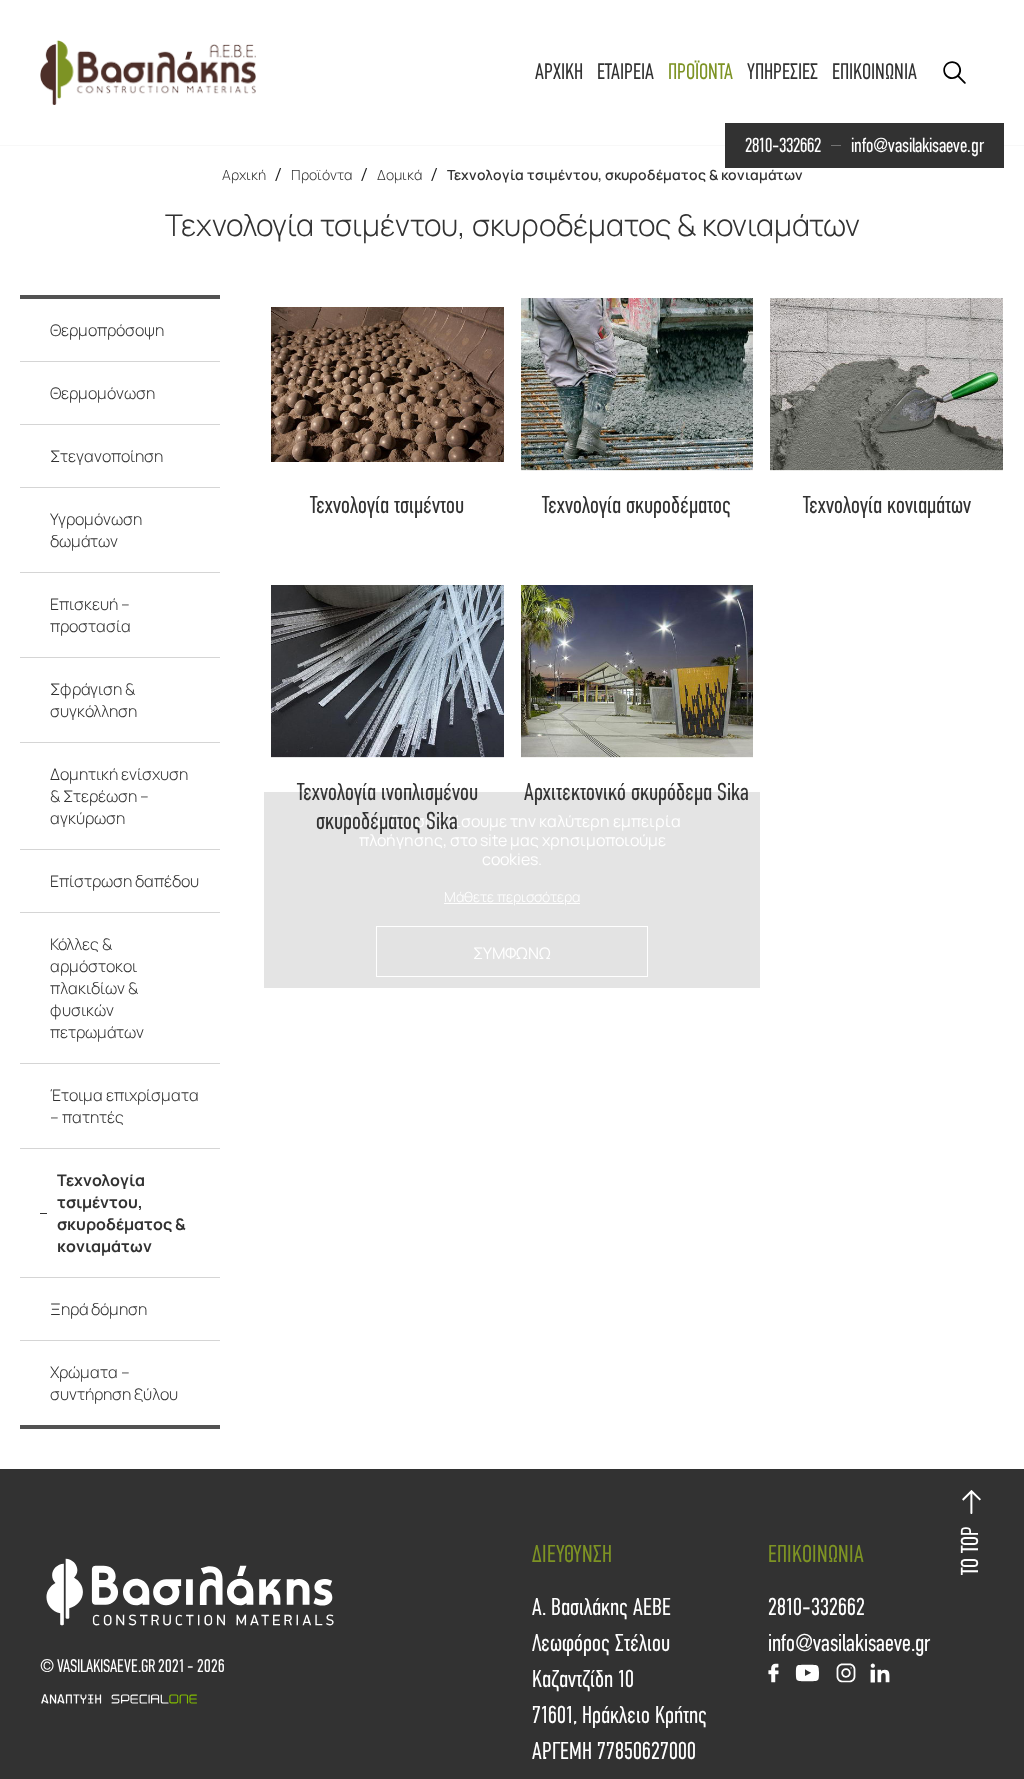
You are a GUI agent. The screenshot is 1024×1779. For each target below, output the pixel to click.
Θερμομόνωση (102, 393)
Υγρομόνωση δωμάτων (96, 530)
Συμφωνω (512, 953)
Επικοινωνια (874, 72)
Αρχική (244, 174)
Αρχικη (559, 72)
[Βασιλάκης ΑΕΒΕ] (148, 72)
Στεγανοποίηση (106, 456)
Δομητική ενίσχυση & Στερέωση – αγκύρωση (119, 796)
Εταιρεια (625, 72)
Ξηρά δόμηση (98, 1309)
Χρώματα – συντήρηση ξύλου (114, 1383)
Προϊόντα (321, 174)
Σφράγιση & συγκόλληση (93, 700)
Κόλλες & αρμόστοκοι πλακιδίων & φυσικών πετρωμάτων (97, 988)
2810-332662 (783, 146)
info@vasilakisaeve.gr (917, 146)
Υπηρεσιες (782, 72)
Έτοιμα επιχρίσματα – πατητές (124, 1106)
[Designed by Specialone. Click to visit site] (276, 1699)
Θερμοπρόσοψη (107, 330)
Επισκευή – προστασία (90, 615)
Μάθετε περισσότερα (512, 897)
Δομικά (399, 174)
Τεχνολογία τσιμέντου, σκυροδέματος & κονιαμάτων (625, 174)
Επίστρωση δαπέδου (124, 881)
